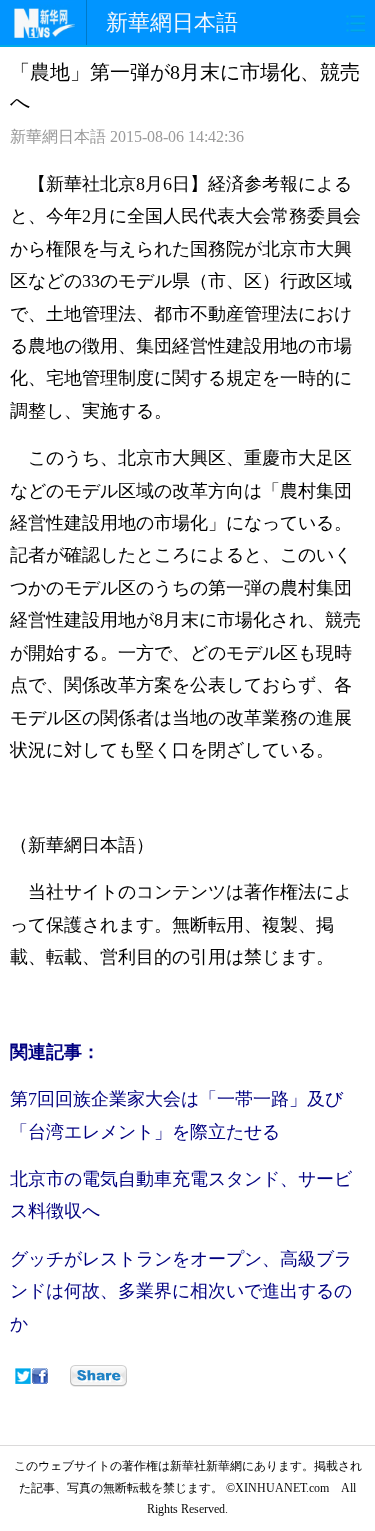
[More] (98, 1376)
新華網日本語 (172, 22)
